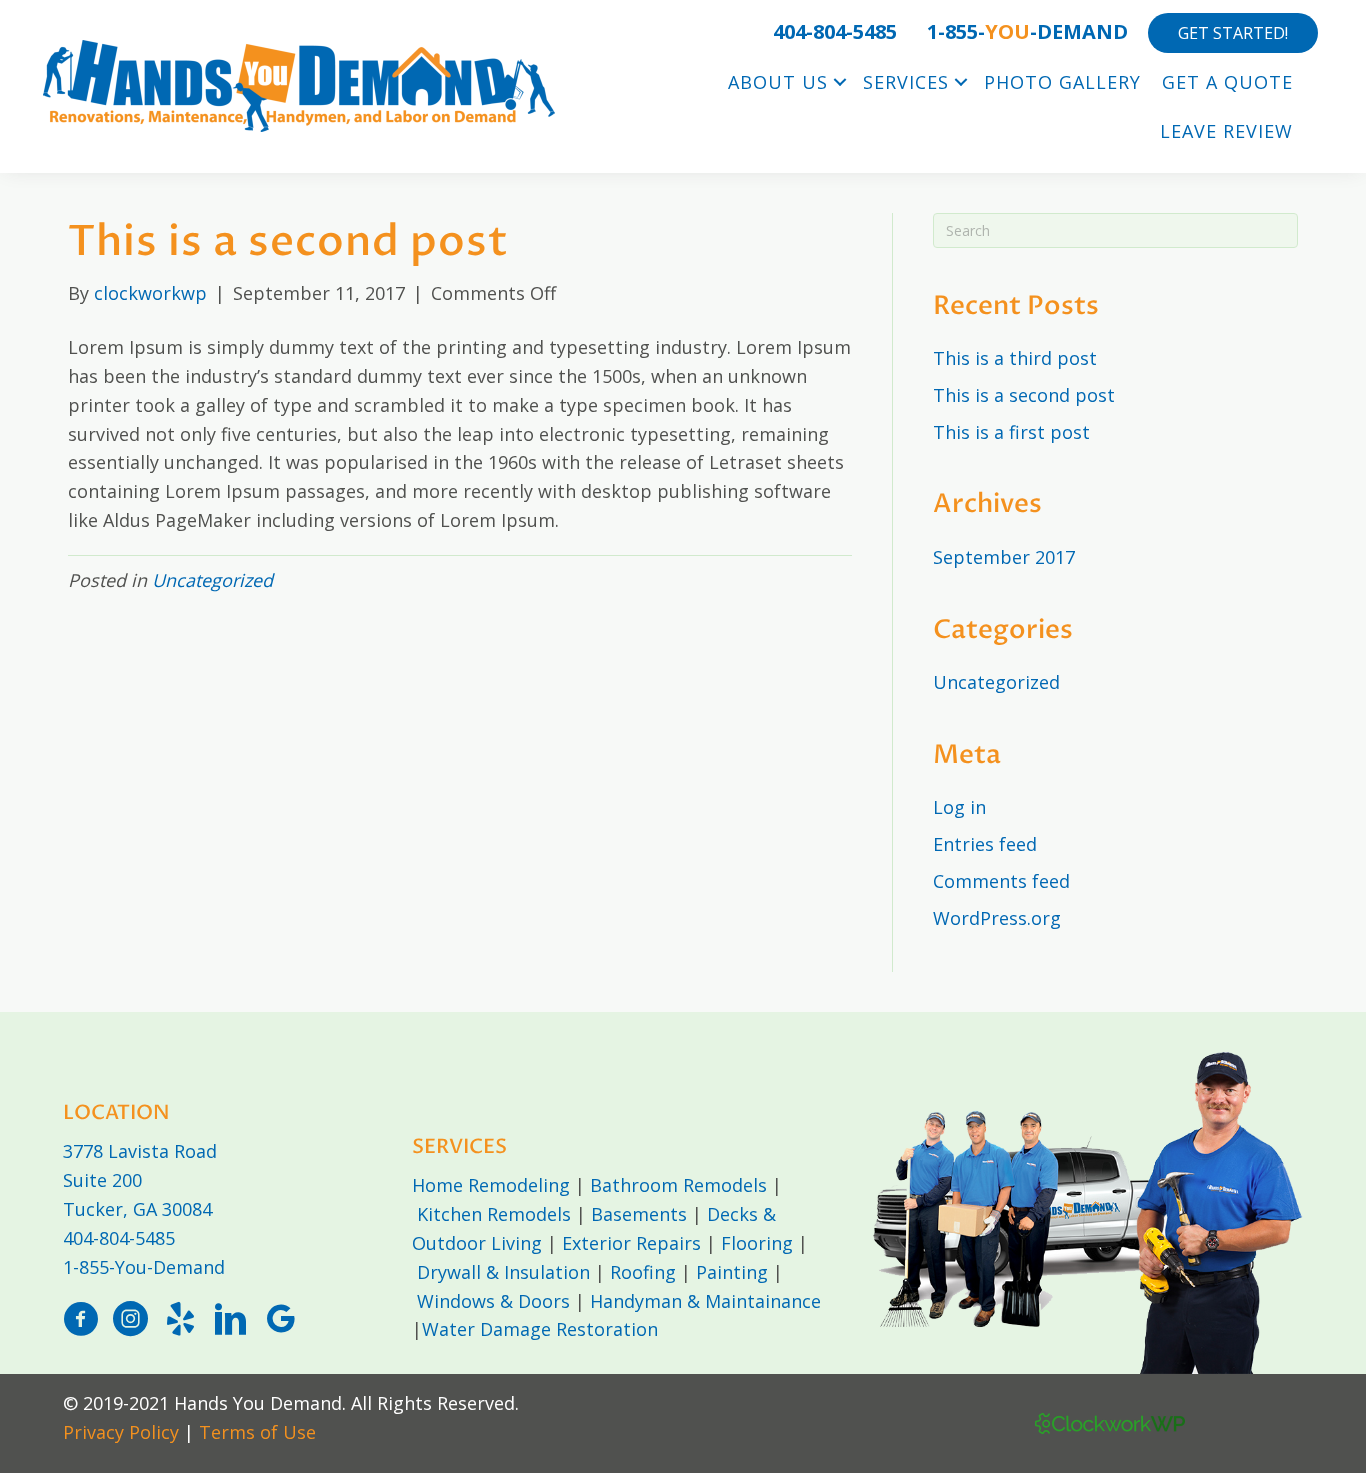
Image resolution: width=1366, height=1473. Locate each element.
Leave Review (1226, 131)
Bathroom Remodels (678, 1185)
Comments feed (1001, 881)
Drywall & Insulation (503, 1272)
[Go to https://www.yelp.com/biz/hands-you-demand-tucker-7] (180, 1321)
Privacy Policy (121, 1432)
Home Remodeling (491, 1185)
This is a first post (1011, 432)
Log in (959, 807)
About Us (778, 82)
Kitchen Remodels (494, 1214)
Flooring (757, 1243)
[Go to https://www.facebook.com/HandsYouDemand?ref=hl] (80, 1321)
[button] (840, 82)
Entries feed (985, 844)
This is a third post (1015, 358)
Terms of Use (257, 1432)
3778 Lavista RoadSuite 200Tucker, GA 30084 (140, 1180)
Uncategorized (212, 580)
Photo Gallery (1062, 82)
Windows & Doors (493, 1301)
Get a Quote (1227, 82)
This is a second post (1024, 395)
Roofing (643, 1272)
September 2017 (1004, 557)
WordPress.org (997, 918)
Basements (639, 1214)
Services (906, 82)
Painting (732, 1272)
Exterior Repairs (631, 1243)
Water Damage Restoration (540, 1329)
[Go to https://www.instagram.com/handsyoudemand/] (130, 1321)
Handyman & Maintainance (705, 1301)
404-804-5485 (119, 1238)
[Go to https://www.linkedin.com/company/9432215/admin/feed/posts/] (230, 1321)
